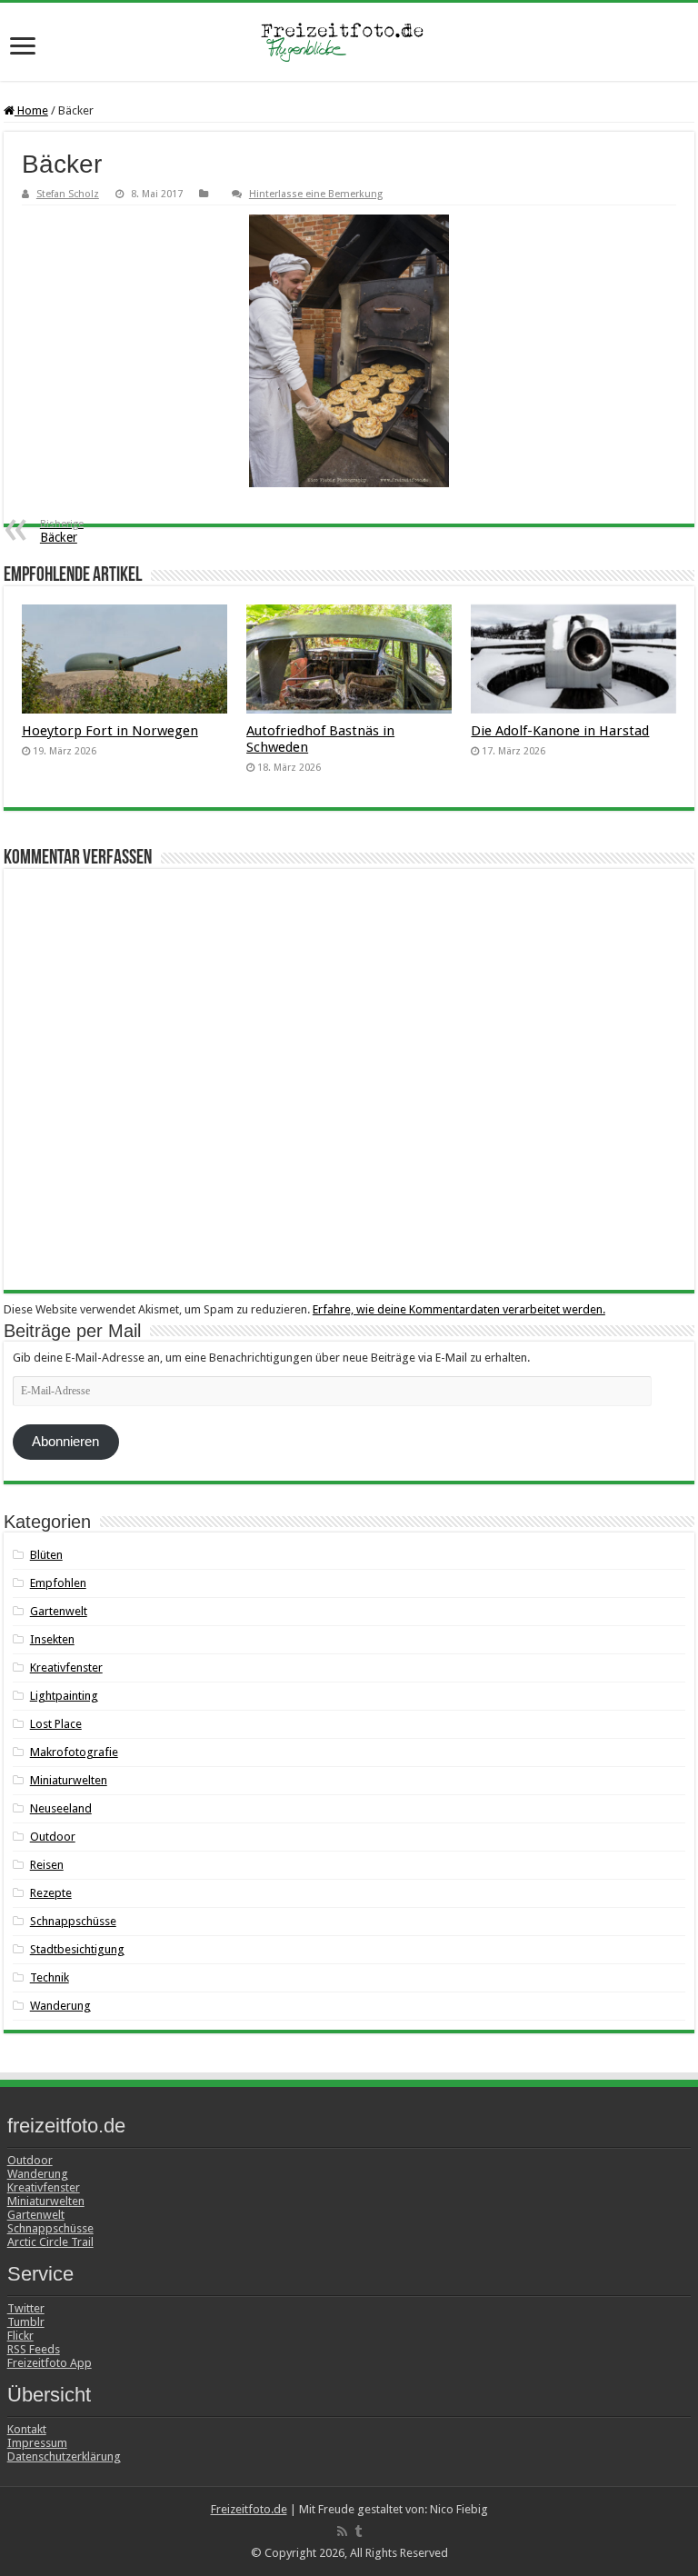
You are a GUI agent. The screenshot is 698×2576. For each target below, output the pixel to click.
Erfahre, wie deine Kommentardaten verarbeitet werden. (459, 1309)
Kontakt (27, 2429)
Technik (50, 1977)
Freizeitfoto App (50, 2363)
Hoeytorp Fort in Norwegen (110, 731)
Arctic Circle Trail (50, 2242)
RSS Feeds (34, 2349)
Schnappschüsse (73, 1921)
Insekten (52, 1639)
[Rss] (342, 2531)
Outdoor (53, 1837)
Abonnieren (65, 1442)
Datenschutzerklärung (64, 2456)
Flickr (20, 2336)
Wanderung (60, 2006)
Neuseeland (61, 1808)
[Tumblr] (358, 2531)
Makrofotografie (74, 1752)
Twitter (26, 2308)
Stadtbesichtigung (77, 1949)
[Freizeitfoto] (349, 42)
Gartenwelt (59, 1611)
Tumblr (26, 2322)
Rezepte (51, 1893)
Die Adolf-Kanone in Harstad (560, 731)
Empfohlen (58, 1583)
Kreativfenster (66, 1667)
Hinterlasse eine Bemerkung (316, 194)
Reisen (47, 1865)
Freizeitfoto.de (249, 2509)
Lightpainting (64, 1696)
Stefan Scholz (68, 194)
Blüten (46, 1555)
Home (31, 110)
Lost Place (56, 1724)
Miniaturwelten (69, 1780)
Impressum (37, 2443)
